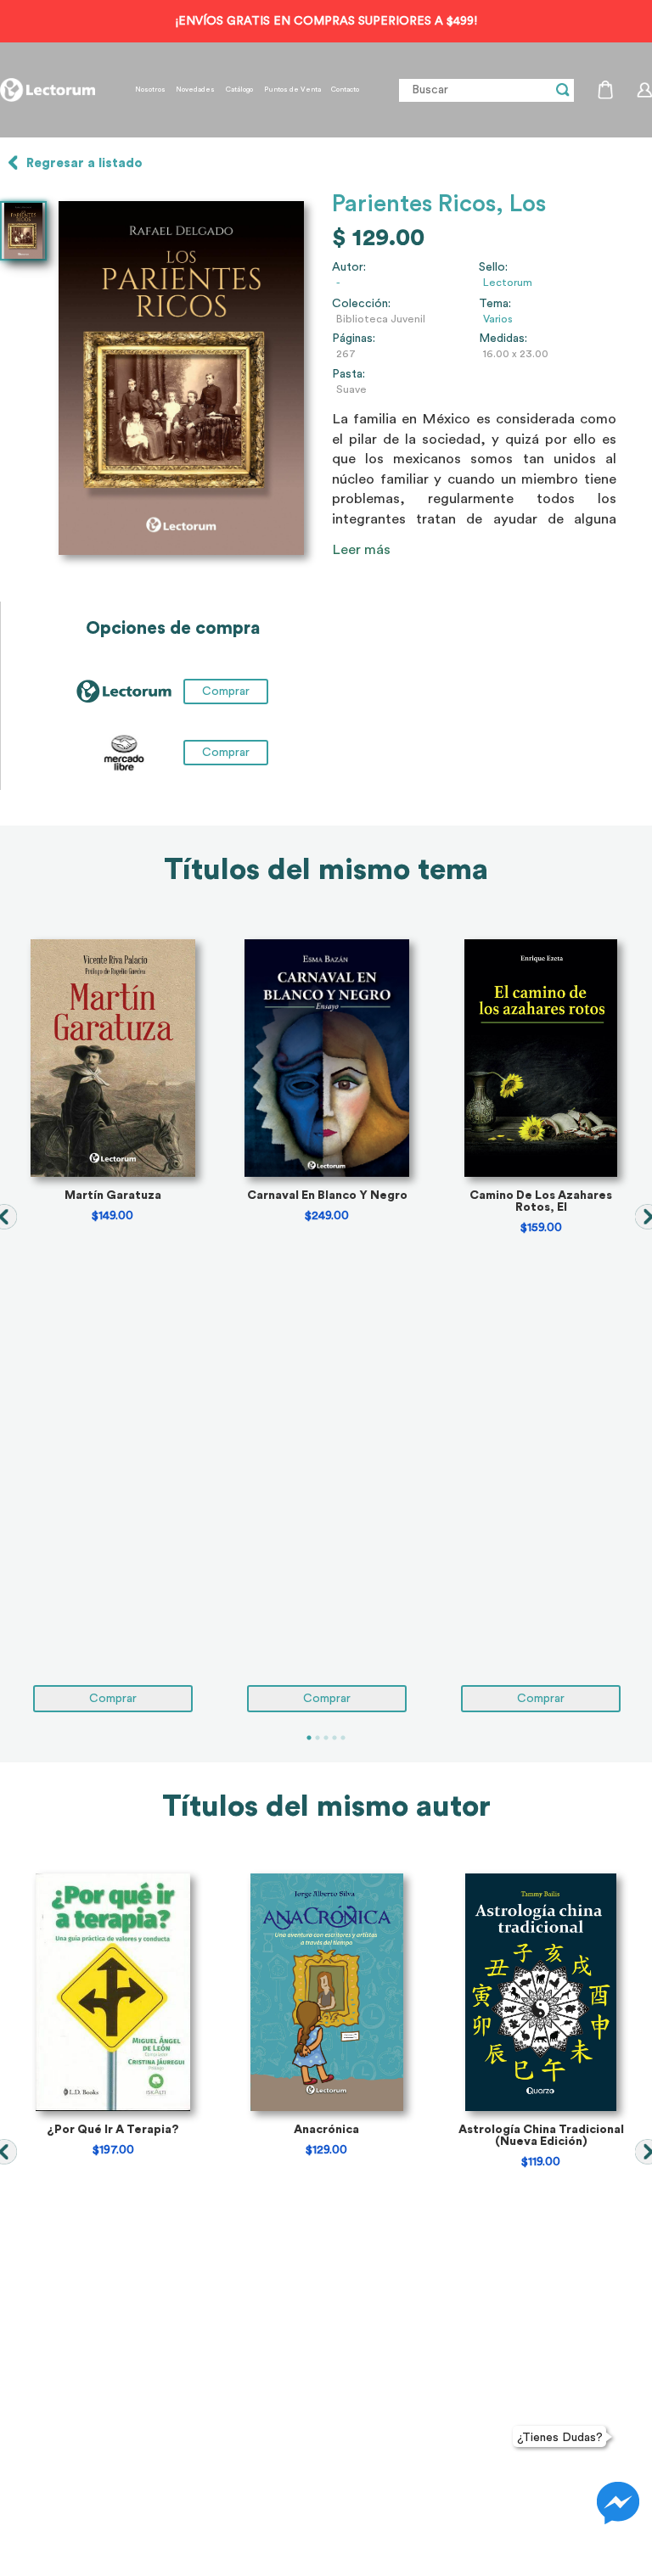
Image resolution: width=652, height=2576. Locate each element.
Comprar (226, 753)
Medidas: (503, 339)
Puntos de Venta (292, 90)
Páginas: (354, 339)
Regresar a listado (84, 163)
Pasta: (348, 374)
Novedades (195, 90)
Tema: (495, 304)
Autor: (349, 267)
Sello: (493, 267)
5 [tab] (343, 1738)
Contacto (345, 90)
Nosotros (150, 90)
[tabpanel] (113, 1326)
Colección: (361, 304)
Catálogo (239, 90)
